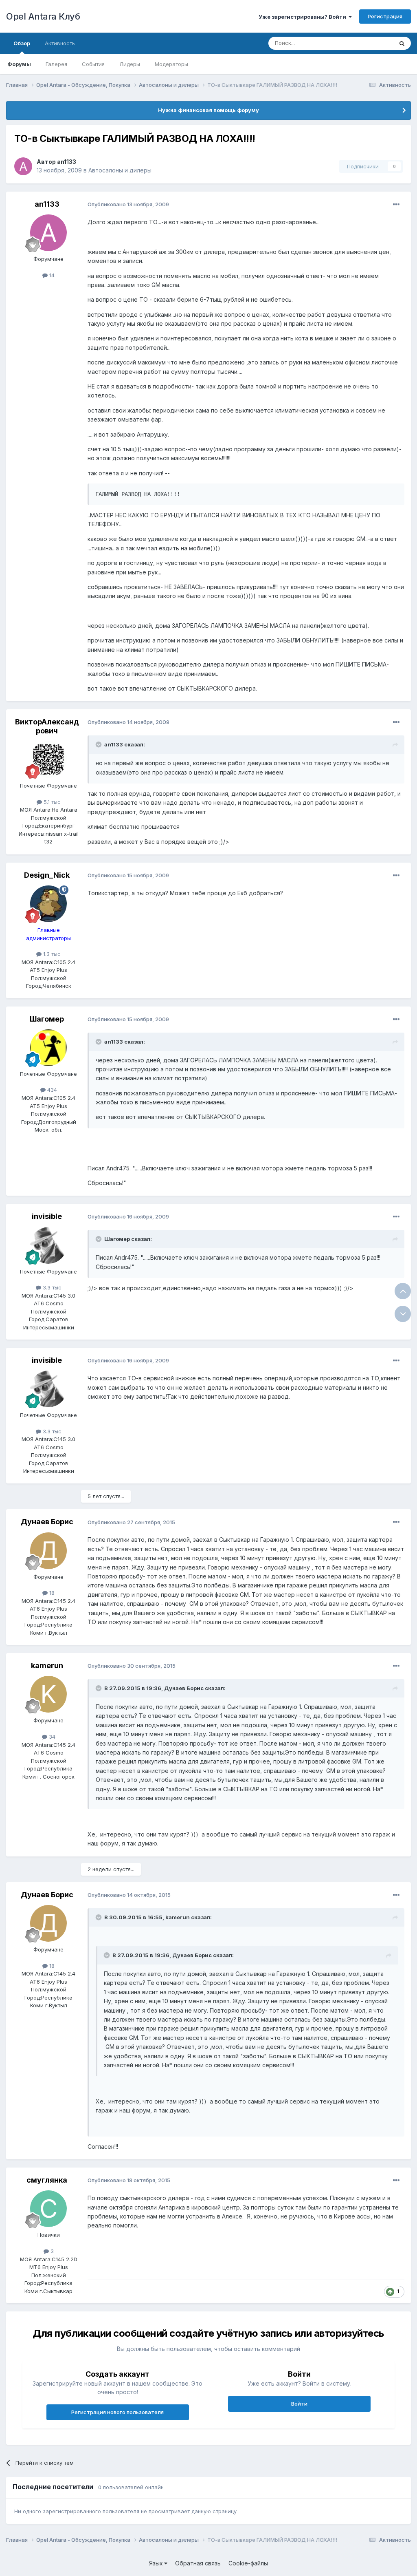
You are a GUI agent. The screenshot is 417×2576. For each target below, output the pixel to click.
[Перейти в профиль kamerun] (48, 1694)
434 (51, 1090)
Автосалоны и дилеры (120, 170)
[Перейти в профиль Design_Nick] (48, 904)
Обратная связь (198, 2563)
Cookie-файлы (248, 2563)
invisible (47, 1216)
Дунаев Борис (47, 1522)
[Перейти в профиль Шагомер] (48, 1048)
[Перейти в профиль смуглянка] (48, 2209)
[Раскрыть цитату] (99, 744)
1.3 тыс (51, 954)
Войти (299, 2404)
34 (51, 1737)
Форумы (19, 64)
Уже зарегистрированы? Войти (304, 17)
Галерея (56, 64)
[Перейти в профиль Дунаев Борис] (48, 1551)
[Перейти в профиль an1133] (23, 166)
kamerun (47, 1665)
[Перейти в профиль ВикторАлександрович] (48, 759)
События (93, 64)
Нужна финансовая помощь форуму (208, 110)
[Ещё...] (396, 205)
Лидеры (130, 64)
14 (51, 275)
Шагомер (47, 1019)
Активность (60, 43)
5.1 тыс (51, 802)
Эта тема (371, 43)
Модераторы (171, 64)
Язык (157, 2563)
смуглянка (47, 2180)
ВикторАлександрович (47, 726)
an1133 (67, 162)
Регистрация (385, 16)
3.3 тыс (51, 1287)
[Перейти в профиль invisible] (48, 1245)
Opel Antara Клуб (43, 16)
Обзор (22, 43)
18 (51, 1593)
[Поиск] (402, 43)
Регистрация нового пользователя (117, 2412)
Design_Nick (47, 875)
